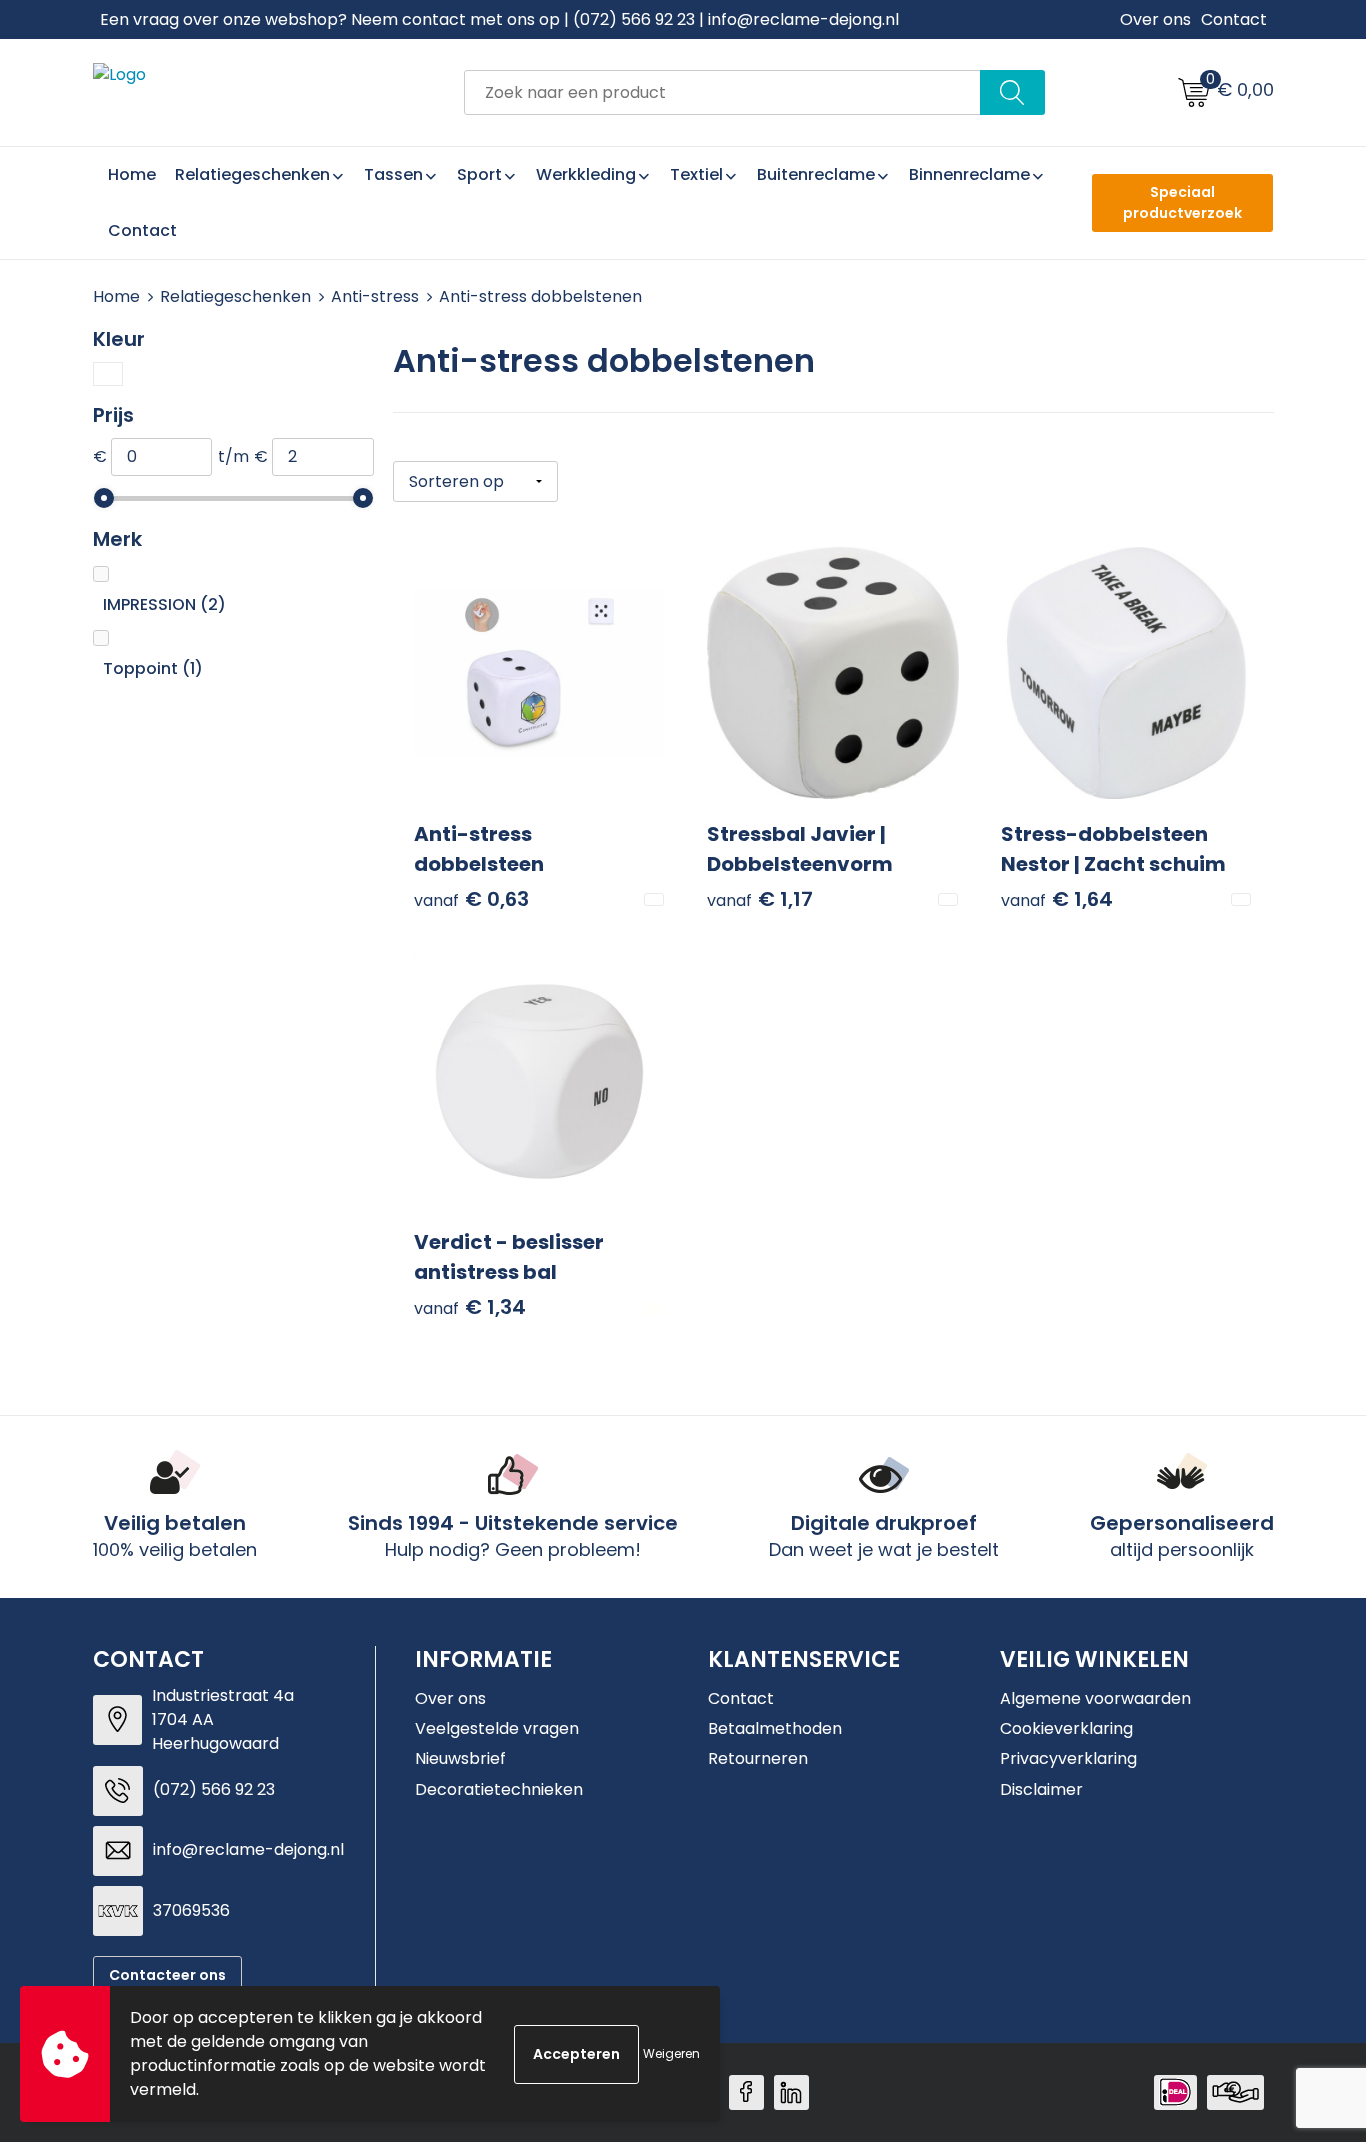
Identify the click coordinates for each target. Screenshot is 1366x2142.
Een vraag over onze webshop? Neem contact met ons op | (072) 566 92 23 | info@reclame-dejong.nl (499, 19)
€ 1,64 (1057, 899)
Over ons (1155, 19)
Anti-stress (375, 296)
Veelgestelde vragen (497, 1728)
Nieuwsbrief (460, 1758)
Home (116, 296)
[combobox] (722, 92)
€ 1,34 (470, 1307)
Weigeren (671, 2053)
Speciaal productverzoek (1182, 202)
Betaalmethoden (775, 1728)
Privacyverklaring (1068, 1758)
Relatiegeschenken (235, 296)
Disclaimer (1041, 1789)
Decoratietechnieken (499, 1789)
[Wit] (108, 374)
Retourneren (758, 1758)
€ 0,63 (471, 899)
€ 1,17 (760, 899)
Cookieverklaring (1066, 1728)
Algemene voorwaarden (1095, 1698)
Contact (1234, 19)
